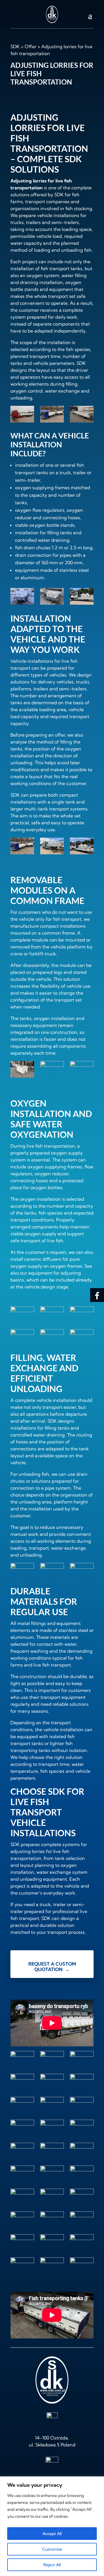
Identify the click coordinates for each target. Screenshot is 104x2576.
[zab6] (82, 2082)
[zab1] (52, 2059)
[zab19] (82, 2243)
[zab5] (52, 2082)
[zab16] (22, 1571)
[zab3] (82, 2059)
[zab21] (22, 2197)
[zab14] (82, 1571)
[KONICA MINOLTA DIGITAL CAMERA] (22, 2174)
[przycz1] (22, 2059)
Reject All (52, 2565)
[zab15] (82, 1069)
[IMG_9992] (52, 1337)
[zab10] (82, 2105)
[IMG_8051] (52, 2266)
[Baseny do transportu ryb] (22, 415)
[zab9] (52, 2243)
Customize (52, 2549)
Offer (30, 46)
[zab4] (52, 1571)
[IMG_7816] (82, 1315)
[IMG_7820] (52, 597)
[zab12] (52, 2128)
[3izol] (22, 1071)
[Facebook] (97, 1295)
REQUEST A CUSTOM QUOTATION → (52, 1967)
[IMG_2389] (22, 1337)
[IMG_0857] (52, 415)
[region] (52, 2526)
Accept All (52, 2534)
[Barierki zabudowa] (82, 2266)
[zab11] (82, 847)
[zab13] (52, 1069)
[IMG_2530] (22, 1315)
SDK (15, 46)
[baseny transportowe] (22, 2266)
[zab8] (52, 2105)
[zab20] (82, 2174)
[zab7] (52, 847)
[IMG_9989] (22, 597)
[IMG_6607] (82, 1337)
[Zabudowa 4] (82, 597)
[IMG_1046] (52, 1315)
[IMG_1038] (82, 415)
